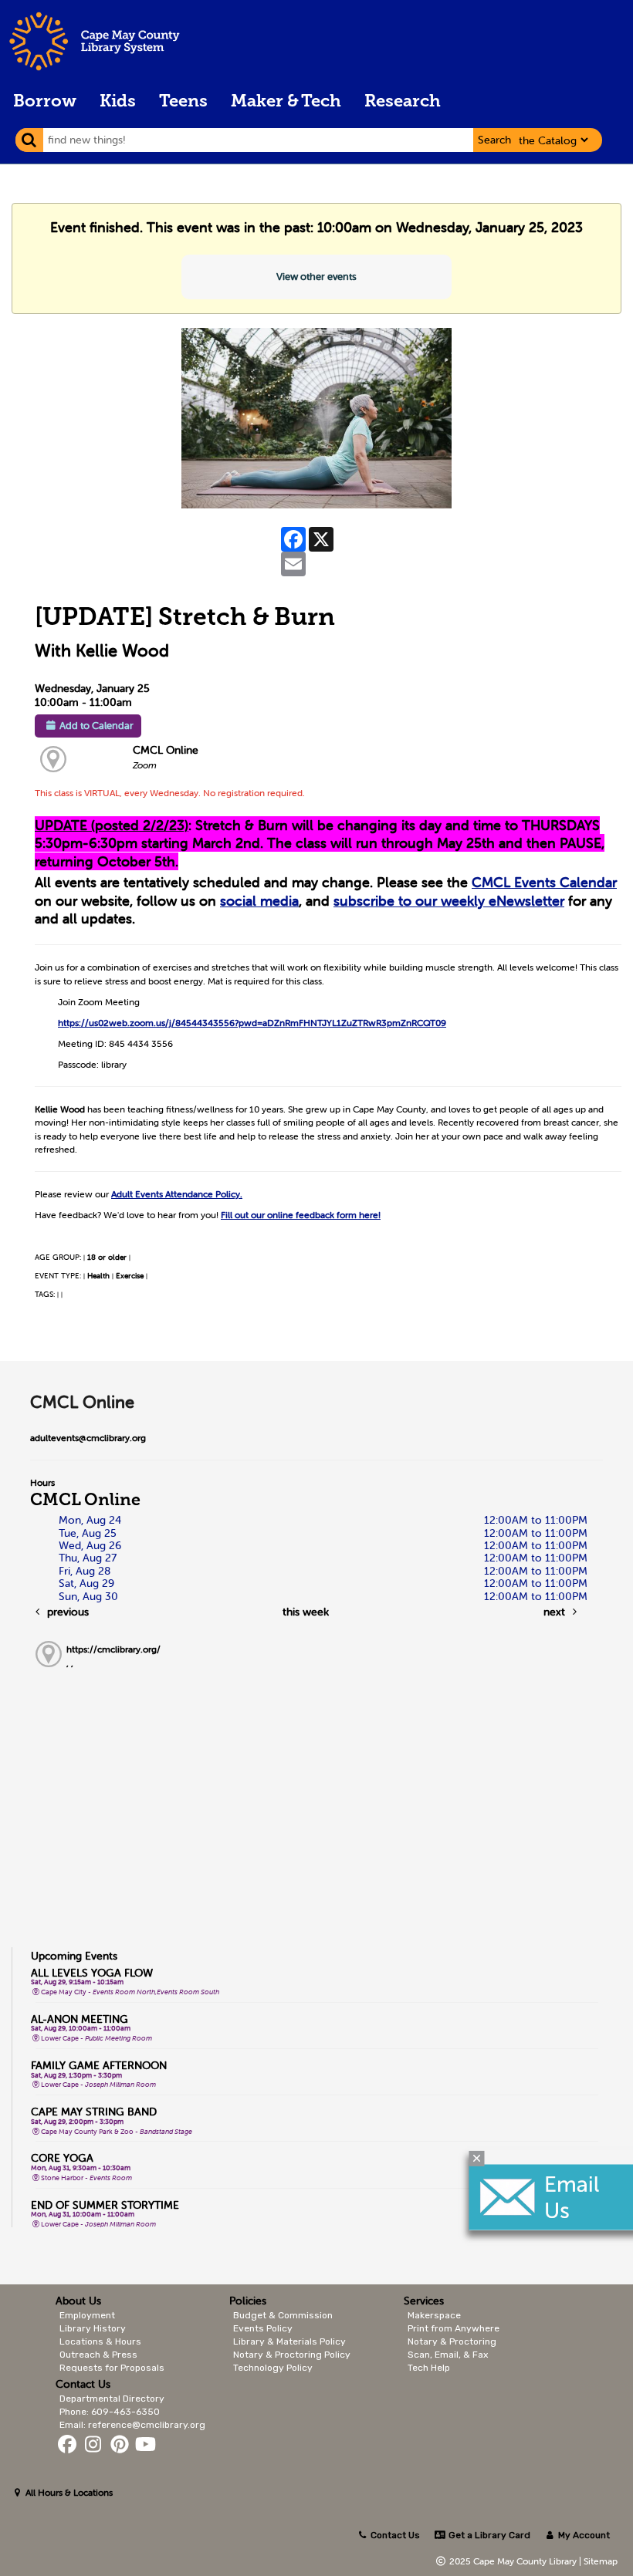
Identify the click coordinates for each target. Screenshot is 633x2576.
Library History (93, 2328)
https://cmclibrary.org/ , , (113, 1656)
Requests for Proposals (112, 2368)
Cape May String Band (94, 2112)
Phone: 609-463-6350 (110, 2412)
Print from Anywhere (454, 2328)
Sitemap (601, 2561)
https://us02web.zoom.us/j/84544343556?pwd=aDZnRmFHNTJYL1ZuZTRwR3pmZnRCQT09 (252, 1023)
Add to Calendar (96, 726)
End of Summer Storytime (105, 2205)
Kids (118, 102)
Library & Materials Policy (289, 2341)
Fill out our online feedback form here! (301, 1215)
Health (98, 1276)
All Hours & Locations (68, 2492)
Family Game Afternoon (99, 2065)
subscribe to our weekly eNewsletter (449, 901)
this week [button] (306, 1612)
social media (259, 901)
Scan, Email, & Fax (448, 2355)
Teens (183, 102)
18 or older (107, 1257)
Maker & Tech (286, 102)
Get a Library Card (488, 2535)
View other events (316, 277)
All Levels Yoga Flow (92, 1973)
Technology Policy (273, 2368)
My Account (583, 2535)
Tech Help (429, 2368)
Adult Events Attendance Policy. (177, 1194)
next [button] (556, 1612)
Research (403, 102)
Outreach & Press (98, 2355)
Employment (87, 2315)
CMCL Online (166, 750)
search (494, 140)
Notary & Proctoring (452, 2341)
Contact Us (395, 2535)
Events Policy (263, 2328)
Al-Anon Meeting (80, 2019)
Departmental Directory (112, 2399)
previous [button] (66, 1612)
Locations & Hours (100, 2341)
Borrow (45, 102)
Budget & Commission (283, 2315)
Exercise (130, 1276)
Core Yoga (62, 2158)
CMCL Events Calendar (544, 882)
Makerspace (434, 2315)
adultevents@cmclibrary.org (88, 1438)
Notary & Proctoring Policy (292, 2355)
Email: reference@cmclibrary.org (132, 2425)
